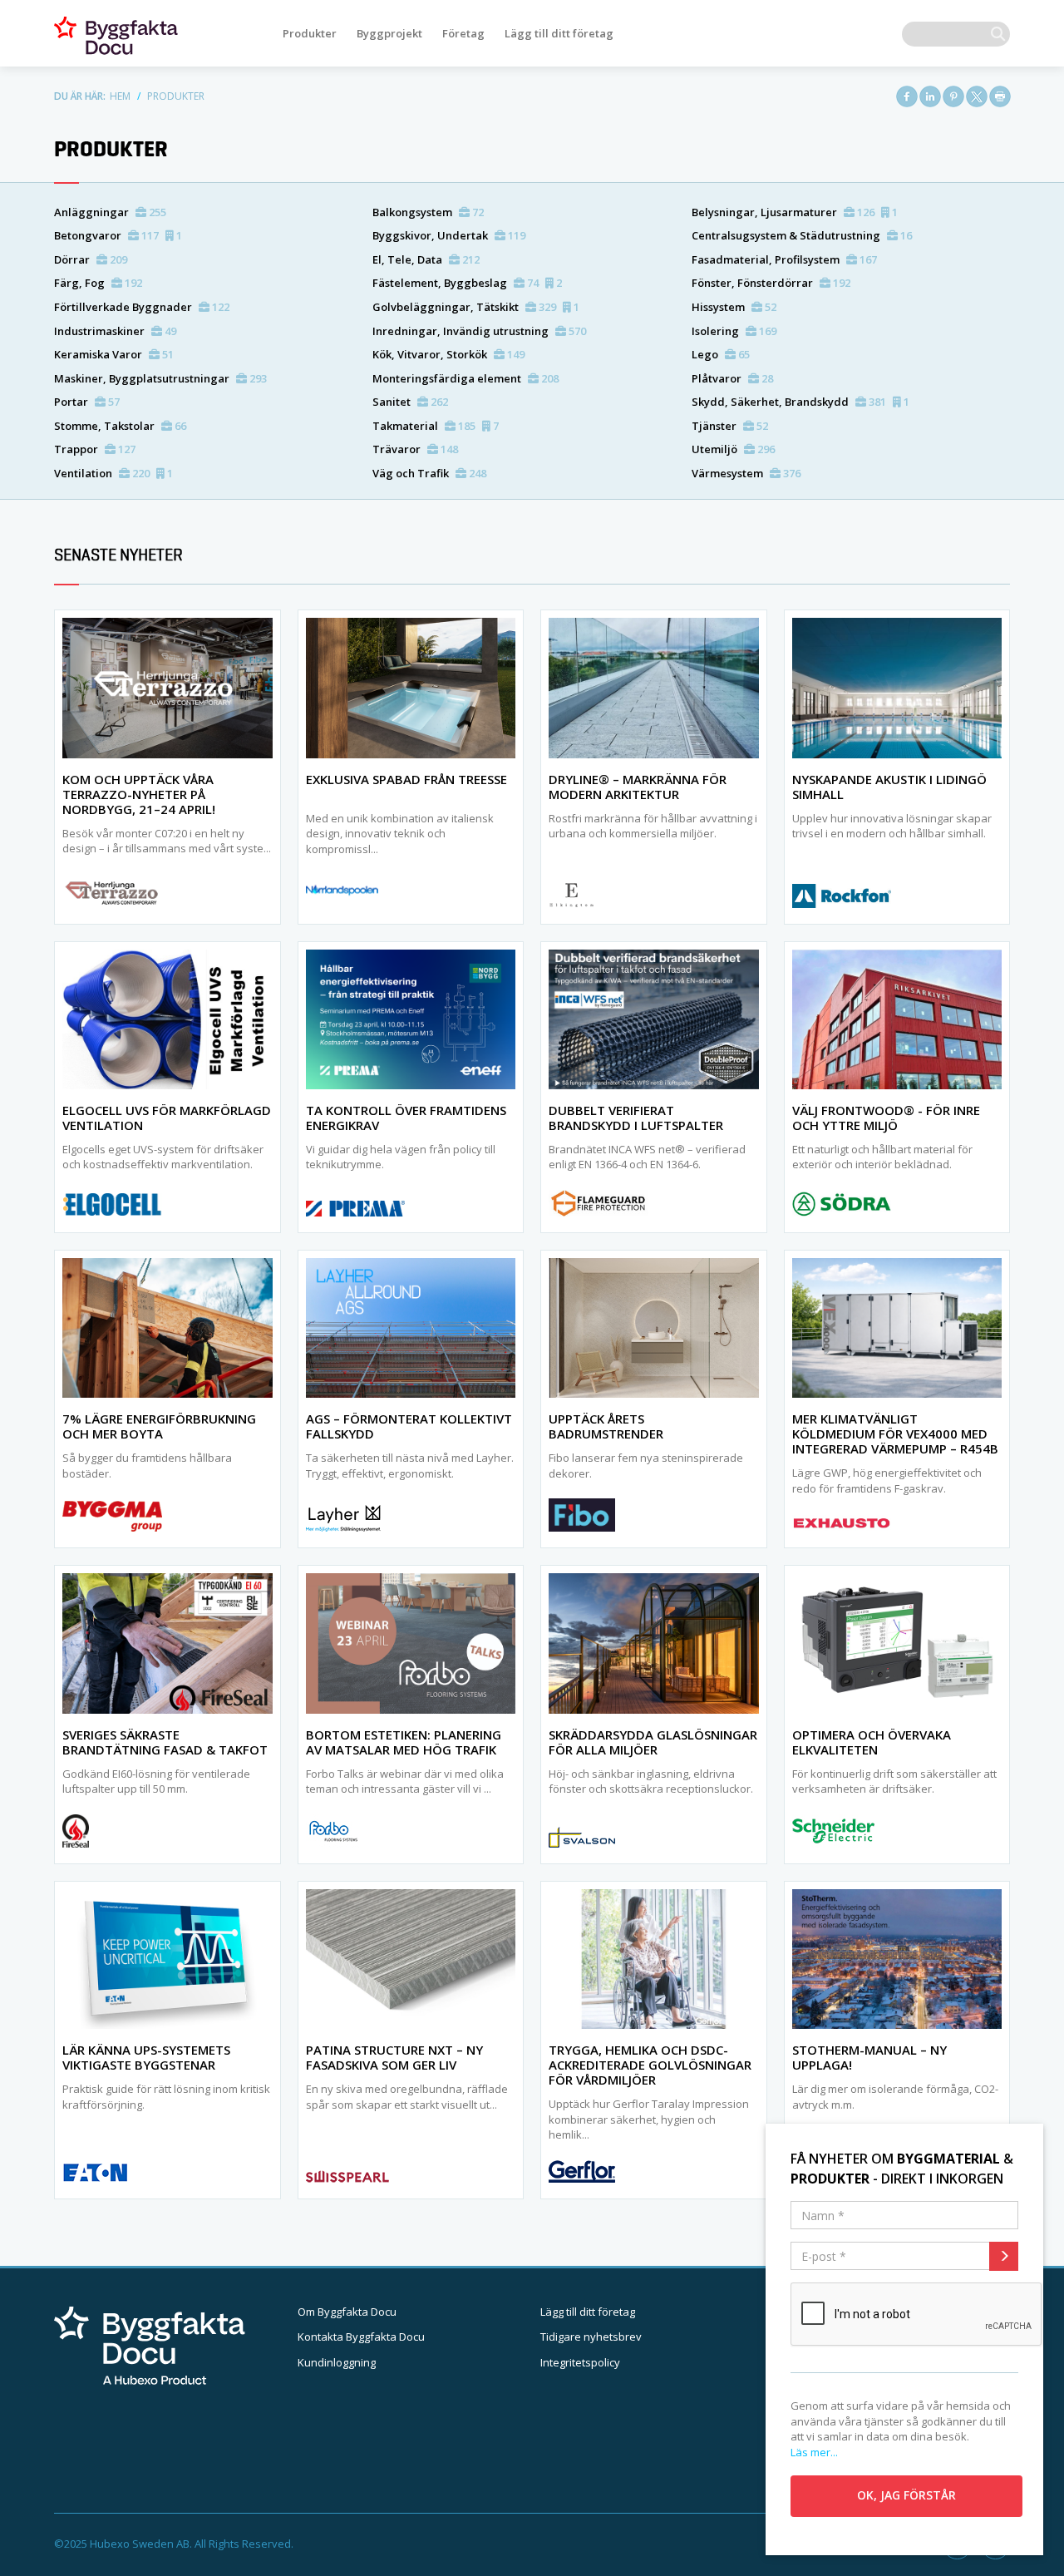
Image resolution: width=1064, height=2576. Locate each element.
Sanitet (410, 402)
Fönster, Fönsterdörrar (771, 283)
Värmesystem (746, 473)
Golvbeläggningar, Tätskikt (476, 307)
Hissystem (734, 307)
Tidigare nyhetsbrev (591, 2337)
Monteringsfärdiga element (465, 378)
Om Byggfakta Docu (347, 2312)
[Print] (1000, 96)
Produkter (310, 33)
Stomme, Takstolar (120, 426)
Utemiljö (733, 449)
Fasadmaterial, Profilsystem (784, 259)
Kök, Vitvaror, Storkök (448, 354)
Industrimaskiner (115, 331)
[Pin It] (953, 96)
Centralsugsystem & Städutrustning (802, 235)
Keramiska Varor (114, 354)
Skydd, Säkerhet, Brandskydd (800, 402)
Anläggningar (110, 212)
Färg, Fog (98, 283)
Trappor (95, 449)
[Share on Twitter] (977, 96)
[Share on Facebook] (907, 96)
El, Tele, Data (426, 259)
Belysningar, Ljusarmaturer (795, 212)
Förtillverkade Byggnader (142, 307)
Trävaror (415, 449)
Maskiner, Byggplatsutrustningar (160, 378)
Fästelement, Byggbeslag (467, 283)
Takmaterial (436, 426)
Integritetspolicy (580, 2362)
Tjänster (730, 426)
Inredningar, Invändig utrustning (479, 331)
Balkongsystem (428, 212)
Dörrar (91, 259)
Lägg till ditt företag (559, 33)
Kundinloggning (337, 2362)
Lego (721, 354)
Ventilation (113, 473)
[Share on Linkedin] (930, 96)
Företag (463, 33)
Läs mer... (814, 2452)
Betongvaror (118, 235)
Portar (87, 402)
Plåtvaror (732, 378)
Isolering (734, 331)
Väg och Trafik (429, 473)
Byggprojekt (389, 33)
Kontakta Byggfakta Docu (361, 2337)
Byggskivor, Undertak (449, 235)
